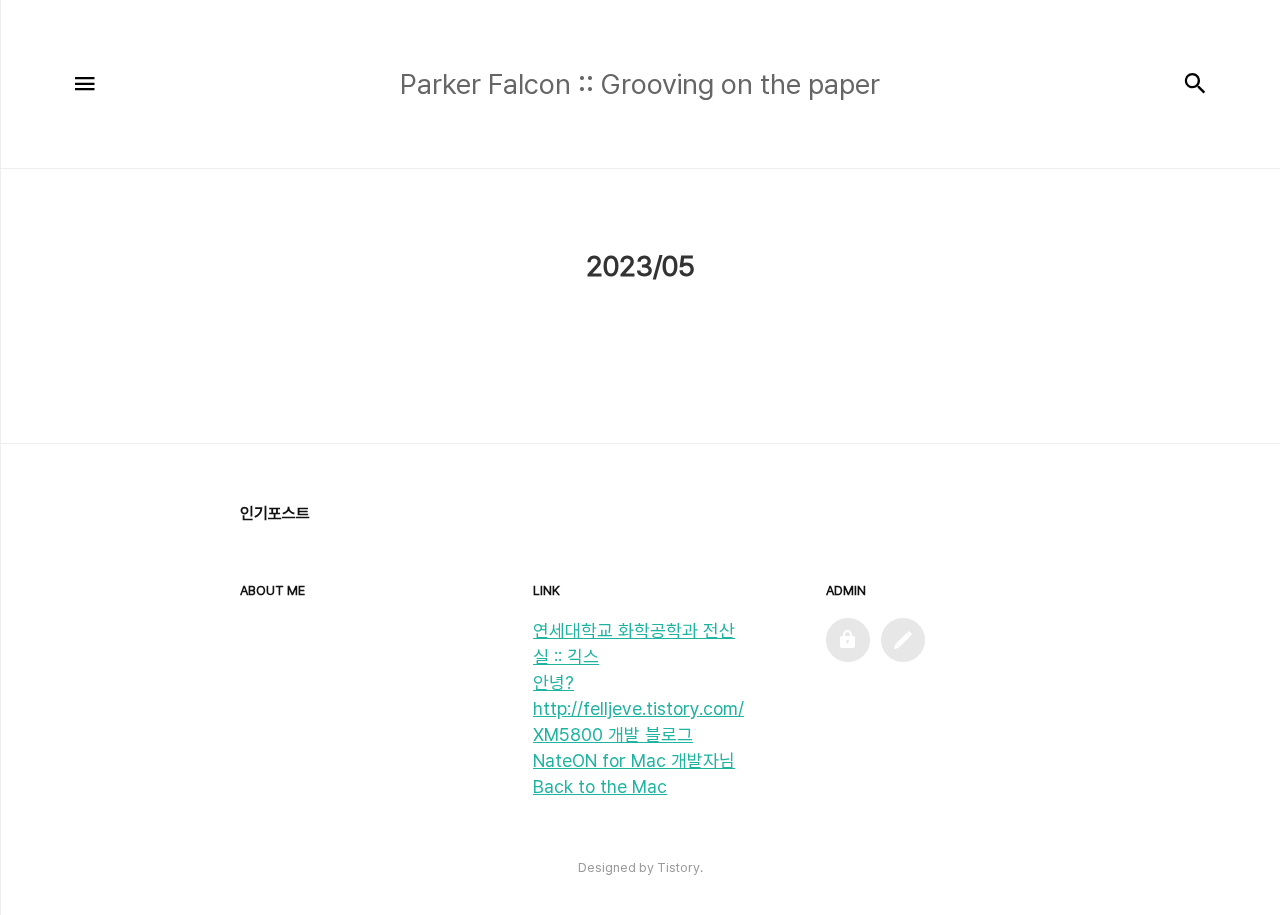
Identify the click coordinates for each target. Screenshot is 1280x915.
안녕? (553, 682)
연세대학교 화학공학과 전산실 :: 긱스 (634, 643)
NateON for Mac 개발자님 (634, 760)
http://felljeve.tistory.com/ (638, 708)
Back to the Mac (600, 786)
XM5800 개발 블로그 (613, 734)
